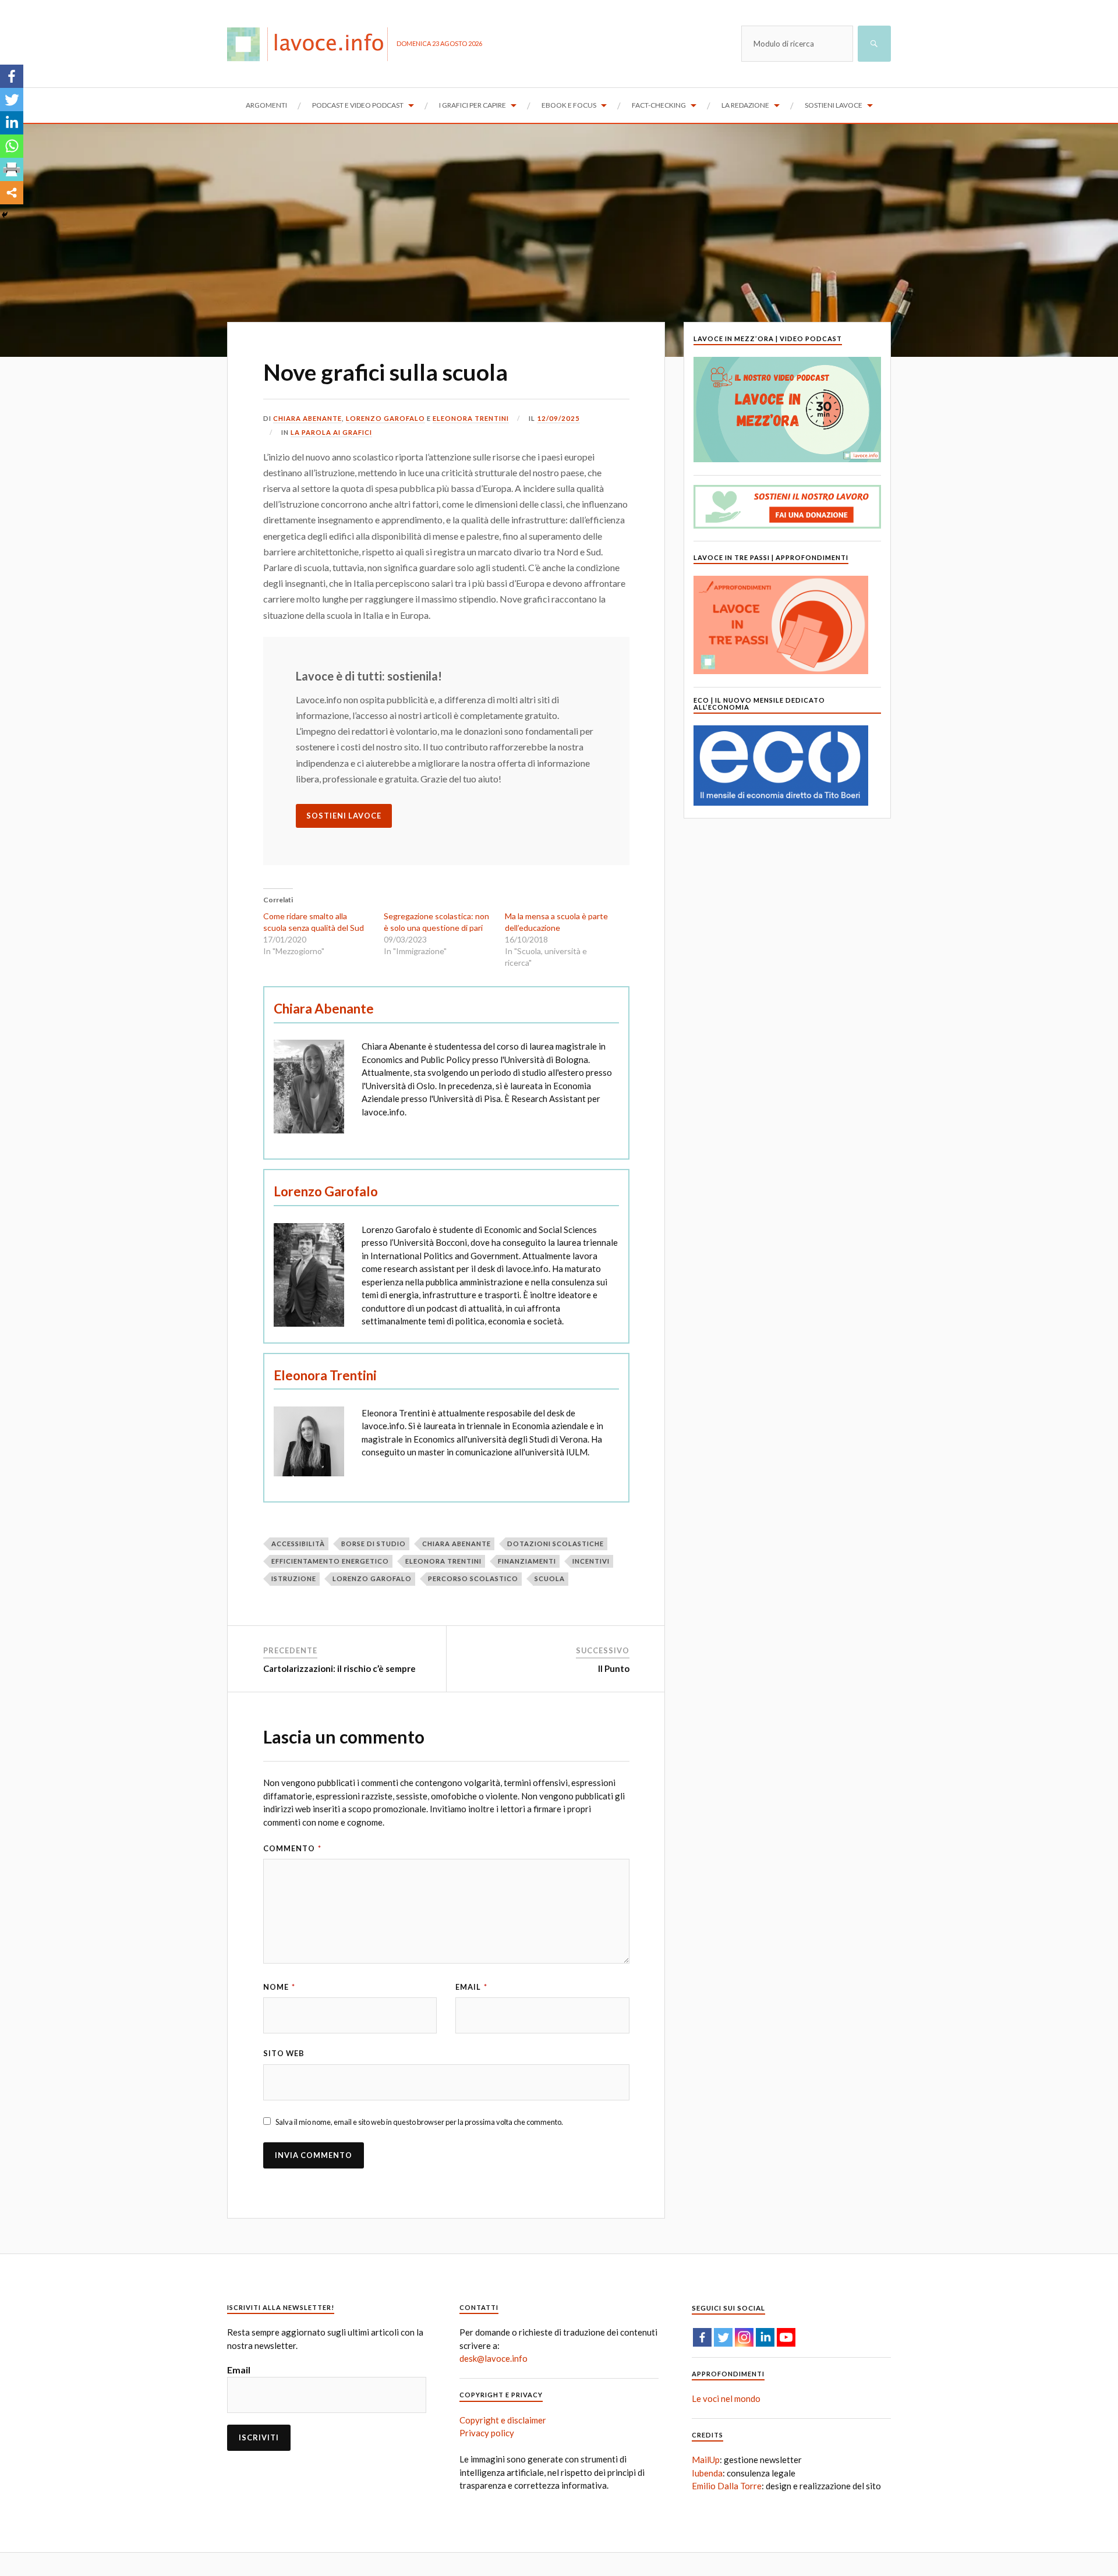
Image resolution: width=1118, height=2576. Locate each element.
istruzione (294, 1578)
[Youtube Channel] (786, 2337)
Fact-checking (659, 105)
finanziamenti (527, 1561)
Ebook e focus (569, 105)
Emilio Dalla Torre (727, 2486)
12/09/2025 (558, 418)
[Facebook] (12, 76)
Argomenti (266, 105)
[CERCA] (874, 44)
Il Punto (614, 1668)
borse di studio (374, 1544)
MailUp (706, 2460)
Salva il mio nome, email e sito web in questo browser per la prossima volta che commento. (419, 2122)
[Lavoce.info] (312, 44)
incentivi (591, 1561)
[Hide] (5, 215)
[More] (12, 193)
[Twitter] (12, 100)
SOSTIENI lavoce (344, 816)
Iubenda (707, 2473)
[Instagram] (744, 2337)
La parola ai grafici (331, 432)
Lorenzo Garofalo (385, 418)
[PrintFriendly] (12, 169)
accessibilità (298, 1544)
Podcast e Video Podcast (358, 105)
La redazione (745, 105)
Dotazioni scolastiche (556, 1544)
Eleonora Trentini (471, 418)
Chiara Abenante (307, 418)
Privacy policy (487, 2433)
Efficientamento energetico (330, 1561)
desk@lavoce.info (493, 2358)
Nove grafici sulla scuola (385, 372)
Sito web (284, 2053)
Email (471, 1987)
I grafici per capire (473, 105)
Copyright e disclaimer (503, 2420)
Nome (279, 1987)
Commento (292, 1848)
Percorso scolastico (473, 1578)
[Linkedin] (12, 123)
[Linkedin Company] (765, 2337)
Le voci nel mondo (726, 2398)
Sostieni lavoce (834, 105)
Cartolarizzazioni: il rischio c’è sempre (339, 1668)
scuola (550, 1578)
